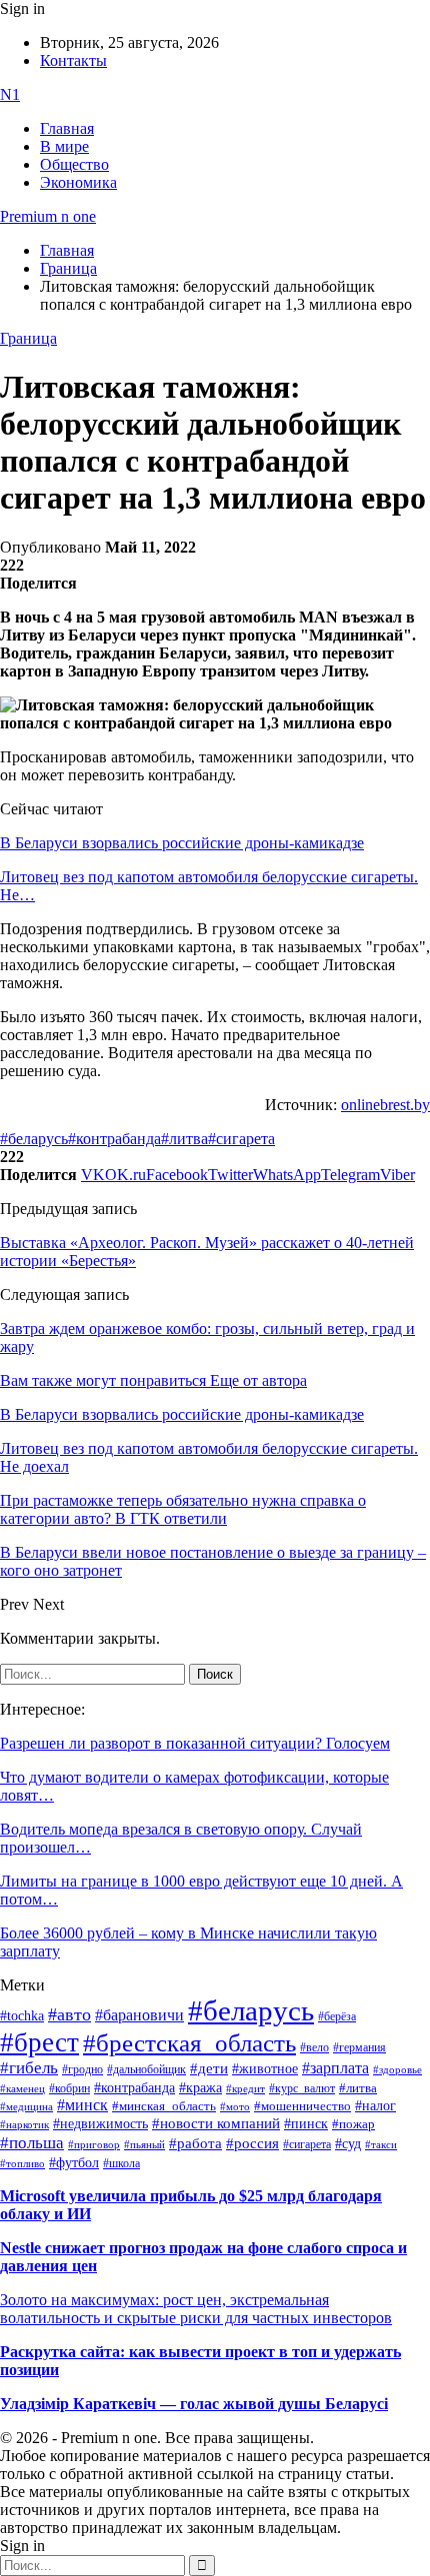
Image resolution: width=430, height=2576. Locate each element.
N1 (10, 94)
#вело (314, 2047)
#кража (200, 2088)
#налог (375, 2105)
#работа (195, 2143)
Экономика (78, 182)
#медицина (26, 2106)
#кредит (245, 2088)
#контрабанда (114, 1139)
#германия (359, 2048)
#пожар (353, 2124)
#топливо (22, 2163)
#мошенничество (302, 2106)
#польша (32, 2142)
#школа (121, 2163)
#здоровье (397, 2069)
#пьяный (144, 2144)
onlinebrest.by (385, 1105)
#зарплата (335, 2068)
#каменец (22, 2088)
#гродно (82, 2069)
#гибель (29, 2068)
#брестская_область (189, 2043)
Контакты (73, 60)
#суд (348, 2144)
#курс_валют (302, 2088)
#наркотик (24, 2125)
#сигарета (241, 1139)
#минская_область (164, 2106)
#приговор (94, 2144)
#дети (209, 2068)
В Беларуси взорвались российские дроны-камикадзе (182, 843)
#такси (381, 2145)
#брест (39, 2042)
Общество (74, 164)
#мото (235, 2106)
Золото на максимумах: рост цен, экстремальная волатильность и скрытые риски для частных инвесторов (196, 2309)
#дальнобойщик (146, 2069)
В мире (64, 146)
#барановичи (139, 2015)
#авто (69, 2014)
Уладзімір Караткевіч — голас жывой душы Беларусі (194, 2404)
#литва (184, 1139)
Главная (67, 128)
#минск (82, 2105)
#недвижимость (100, 2124)
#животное (265, 2068)
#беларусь (34, 1139)
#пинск (306, 2124)
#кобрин (69, 2088)
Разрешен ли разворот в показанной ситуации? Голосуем (195, 1743)
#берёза (337, 2016)
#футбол (74, 2162)
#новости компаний (216, 2123)
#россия (252, 2143)
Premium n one (48, 216)
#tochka (22, 2015)
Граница (28, 338)
